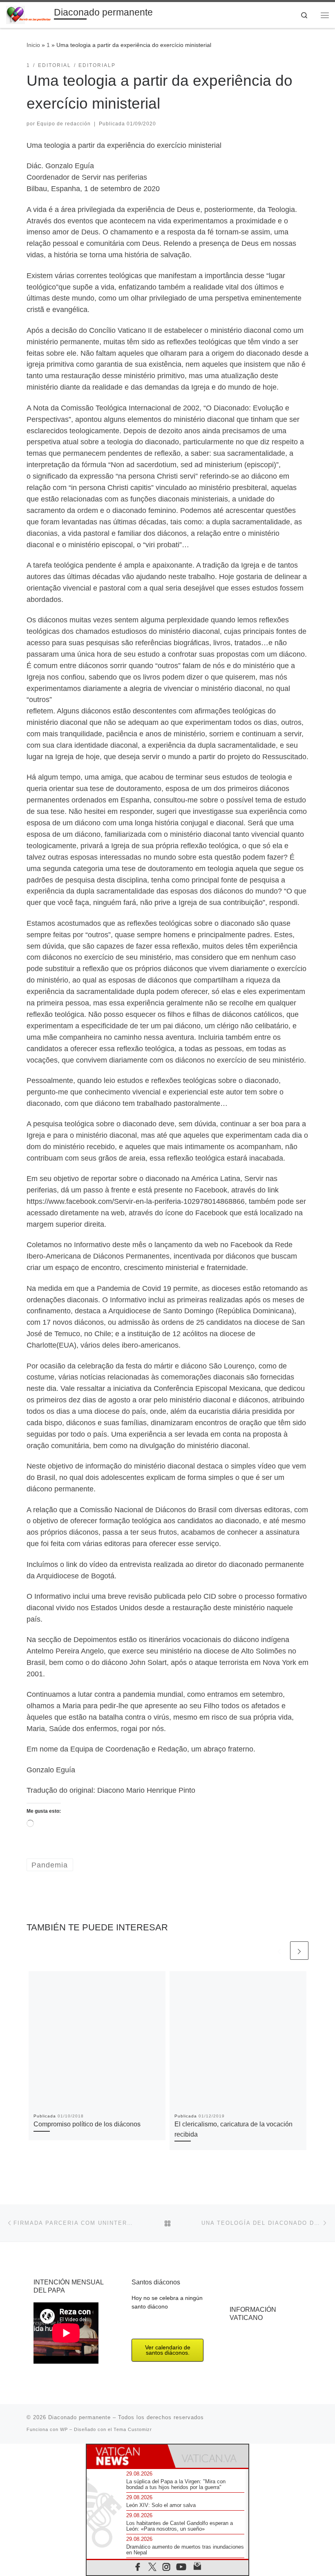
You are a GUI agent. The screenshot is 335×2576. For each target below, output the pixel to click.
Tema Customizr (133, 2429)
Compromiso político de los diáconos (87, 2124)
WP (64, 2429)
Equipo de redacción (64, 124)
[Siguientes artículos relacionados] (299, 1951)
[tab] (127, 2456)
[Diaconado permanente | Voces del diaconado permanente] (29, 14)
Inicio (33, 45)
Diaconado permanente (79, 2417)
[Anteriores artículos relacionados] (279, 1951)
